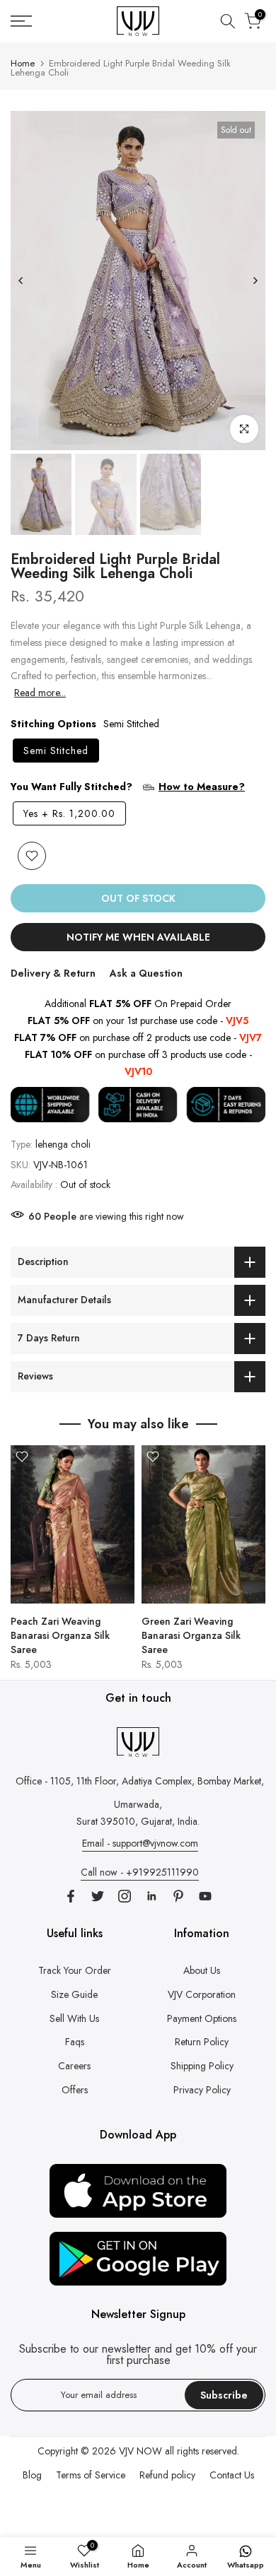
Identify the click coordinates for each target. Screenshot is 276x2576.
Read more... (40, 693)
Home (23, 63)
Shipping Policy (202, 2066)
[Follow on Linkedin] (151, 1896)
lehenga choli (63, 1144)
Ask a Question (146, 973)
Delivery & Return (53, 973)
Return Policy (202, 2042)
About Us (202, 1970)
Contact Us (232, 2475)
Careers (74, 2066)
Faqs (75, 2042)
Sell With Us (74, 2018)
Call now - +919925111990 (140, 1872)
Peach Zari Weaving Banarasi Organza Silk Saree (60, 1635)
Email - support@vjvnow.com (140, 1843)
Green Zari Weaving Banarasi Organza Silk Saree (191, 1635)
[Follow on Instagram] (125, 1896)
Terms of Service (91, 2475)
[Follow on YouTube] (205, 1896)
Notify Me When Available (138, 937)
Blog (32, 2475)
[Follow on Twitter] (98, 1896)
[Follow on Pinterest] (178, 1896)
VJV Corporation (202, 1994)
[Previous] (21, 281)
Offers (75, 2090)
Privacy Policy (202, 2090)
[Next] (255, 281)
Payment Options (202, 2018)
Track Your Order (75, 1970)
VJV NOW (140, 2451)
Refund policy (167, 2475)
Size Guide (74, 1994)
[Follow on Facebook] (71, 1896)
